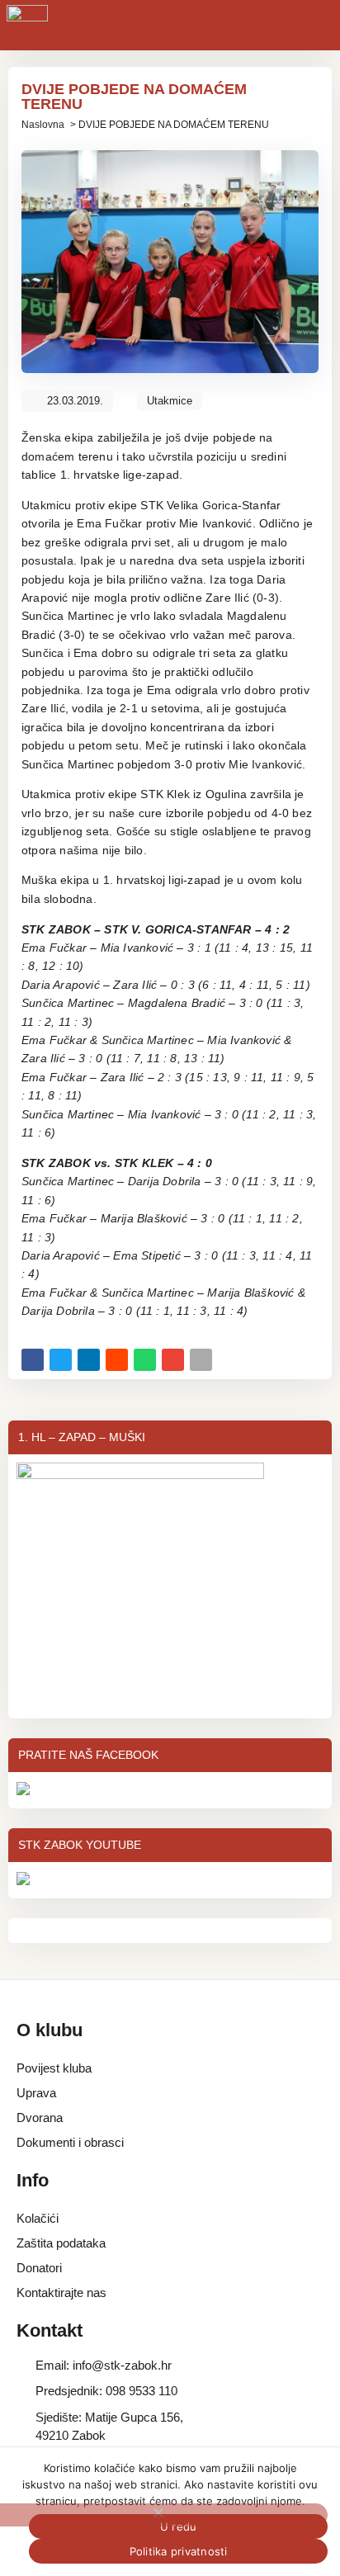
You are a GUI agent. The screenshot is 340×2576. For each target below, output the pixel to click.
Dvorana (40, 2118)
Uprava (36, 2093)
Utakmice (170, 401)
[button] (33, 1360)
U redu (179, 2526)
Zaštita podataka (61, 2243)
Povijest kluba (54, 2068)
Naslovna (43, 125)
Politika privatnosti (179, 2551)
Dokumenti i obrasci (70, 2142)
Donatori (39, 2268)
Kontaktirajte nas (61, 2292)
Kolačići (38, 2218)
